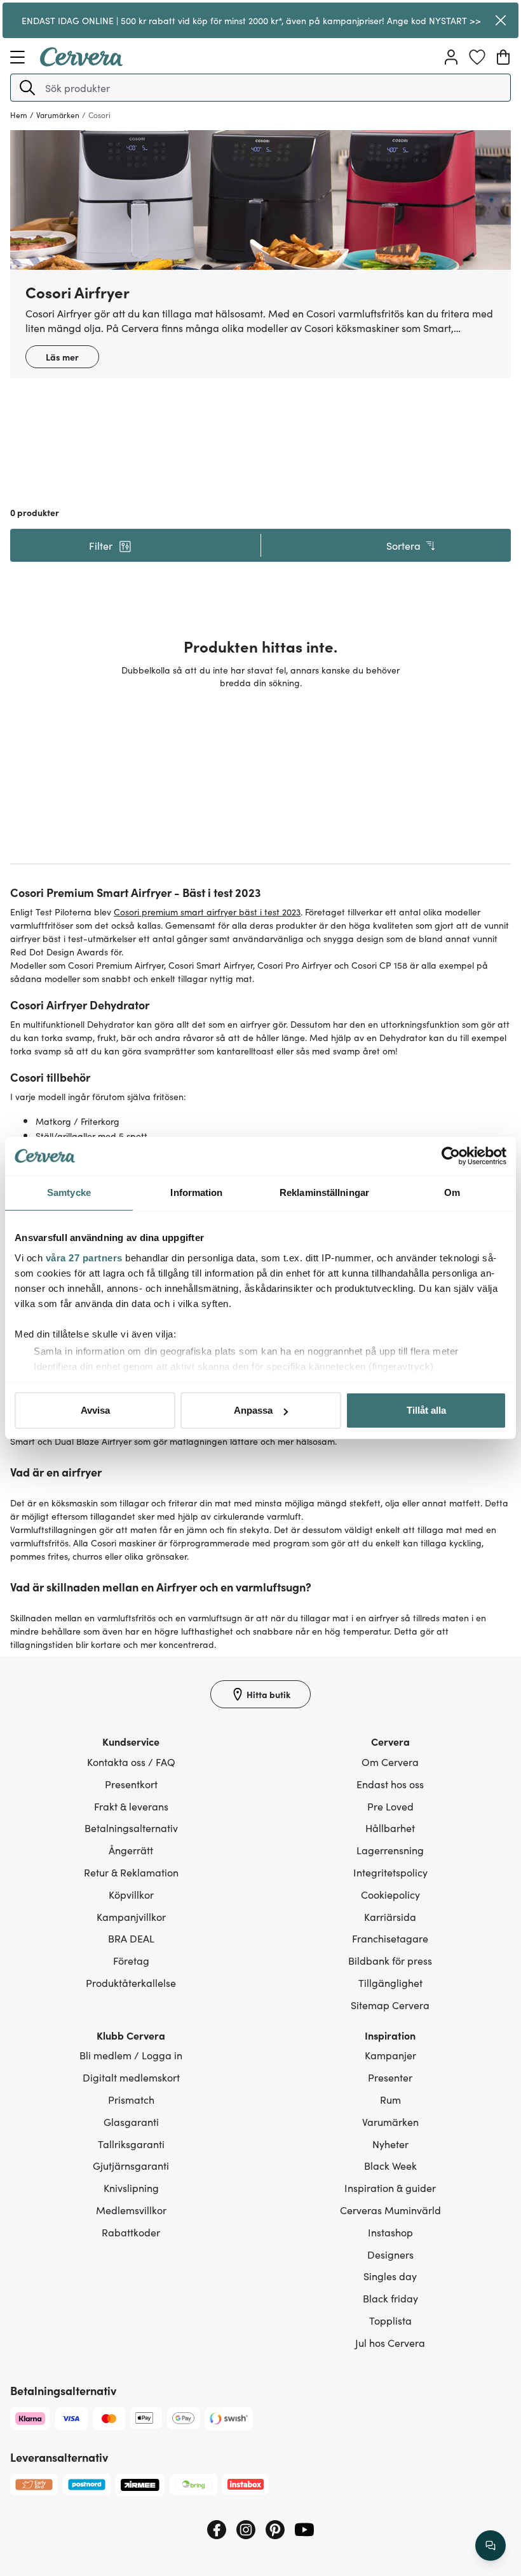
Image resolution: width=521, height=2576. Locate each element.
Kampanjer (390, 2055)
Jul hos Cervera (390, 2342)
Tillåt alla (426, 1410)
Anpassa (253, 1410)
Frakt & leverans (131, 1806)
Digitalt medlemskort (131, 2077)
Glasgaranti (131, 2121)
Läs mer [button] (62, 357)
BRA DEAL (131, 1938)
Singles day (390, 2276)
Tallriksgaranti (131, 2144)
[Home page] (81, 62)
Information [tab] (196, 1192)
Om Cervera (390, 1762)
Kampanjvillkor (131, 1916)
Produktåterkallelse (131, 1982)
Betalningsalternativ (131, 1828)
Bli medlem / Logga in (131, 2055)
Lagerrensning (390, 1850)
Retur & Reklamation (131, 1872)
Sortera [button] (403, 545)
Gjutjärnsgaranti (131, 2165)
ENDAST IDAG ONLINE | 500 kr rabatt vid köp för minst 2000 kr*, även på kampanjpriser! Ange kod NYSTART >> (251, 20)
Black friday (390, 2298)
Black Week (390, 2165)
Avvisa (95, 1410)
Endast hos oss (390, 1784)
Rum (390, 2099)
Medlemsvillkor (131, 2210)
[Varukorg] (503, 57)
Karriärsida (390, 1916)
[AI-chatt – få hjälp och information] (491, 2546)
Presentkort (131, 1784)
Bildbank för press (390, 1960)
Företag (131, 1960)
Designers (390, 2254)
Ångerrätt (131, 1850)
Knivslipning (131, 2188)
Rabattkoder (131, 2232)
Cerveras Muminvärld (390, 2210)
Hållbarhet (390, 1828)
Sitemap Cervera (390, 2005)
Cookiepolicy (390, 1894)
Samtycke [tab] (69, 1192)
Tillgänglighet (390, 1982)
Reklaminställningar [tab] (324, 1192)
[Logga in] (451, 57)
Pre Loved (390, 1806)
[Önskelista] (477, 57)
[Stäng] (500, 20)
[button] (27, 88)
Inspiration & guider (390, 2188)
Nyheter (390, 2144)
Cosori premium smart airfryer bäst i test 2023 (207, 912)
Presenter (390, 2077)
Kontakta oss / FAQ (131, 1762)
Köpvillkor (131, 1894)
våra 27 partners (84, 1258)
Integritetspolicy (390, 1872)
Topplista (390, 2320)
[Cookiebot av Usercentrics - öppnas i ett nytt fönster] (451, 1156)
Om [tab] (452, 1192)
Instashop (390, 2232)
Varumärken (390, 2121)
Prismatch (131, 2099)
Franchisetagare (390, 1938)
